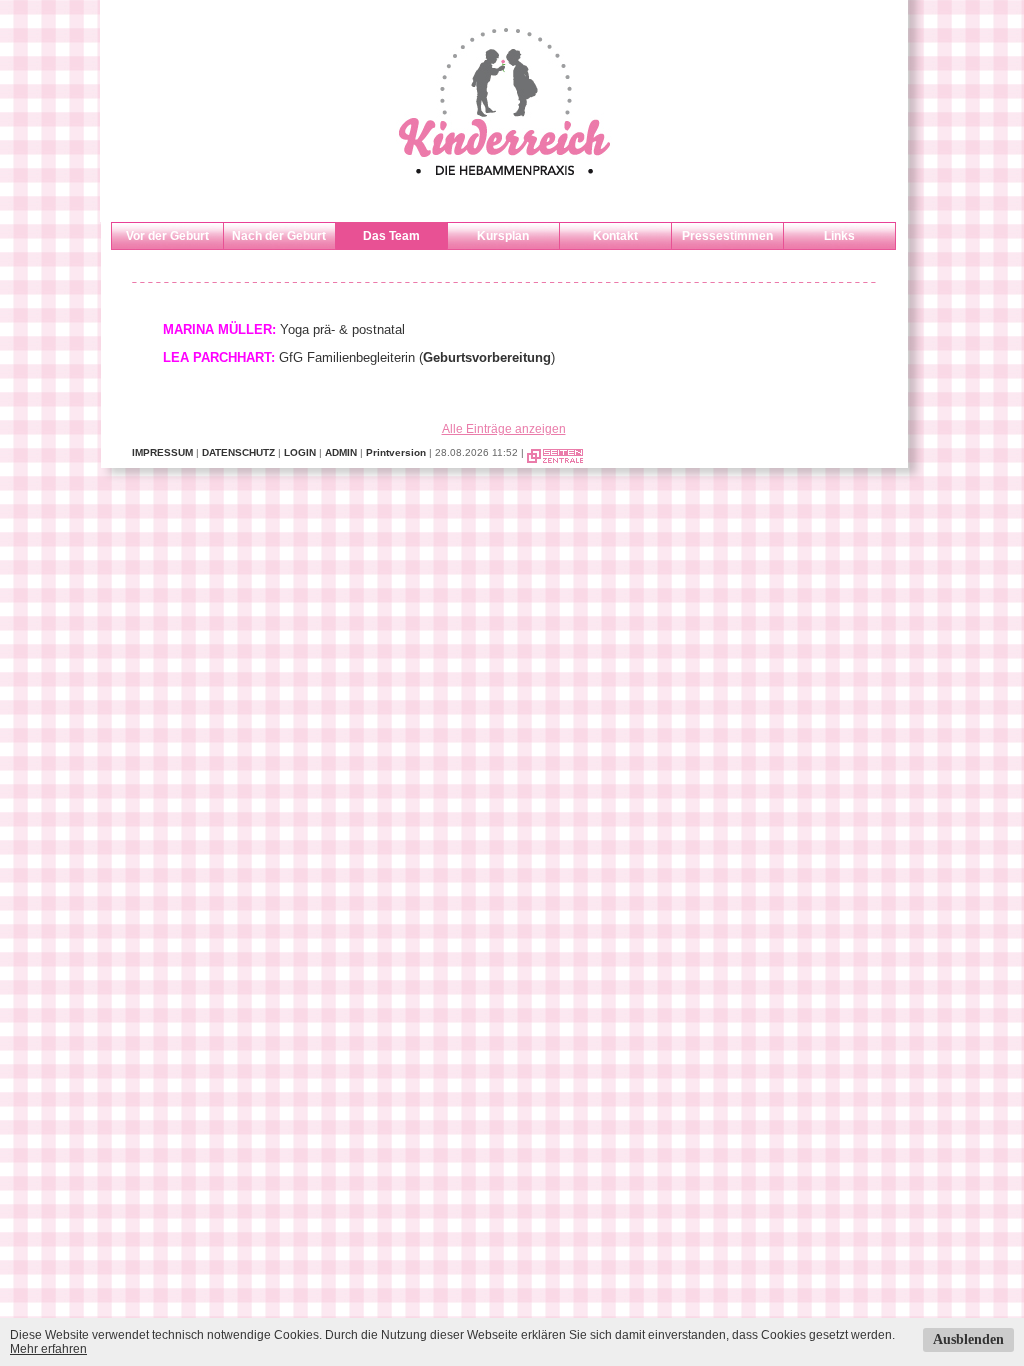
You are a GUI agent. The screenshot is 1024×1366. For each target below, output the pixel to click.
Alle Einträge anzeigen (504, 429)
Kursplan (503, 236)
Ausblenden (968, 1339)
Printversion (396, 452)
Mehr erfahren (48, 1349)
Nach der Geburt (279, 236)
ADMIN (341, 452)
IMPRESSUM (162, 452)
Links (839, 236)
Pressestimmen (727, 236)
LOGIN (300, 452)
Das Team (391, 236)
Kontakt (615, 236)
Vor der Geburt (167, 236)
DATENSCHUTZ (238, 452)
